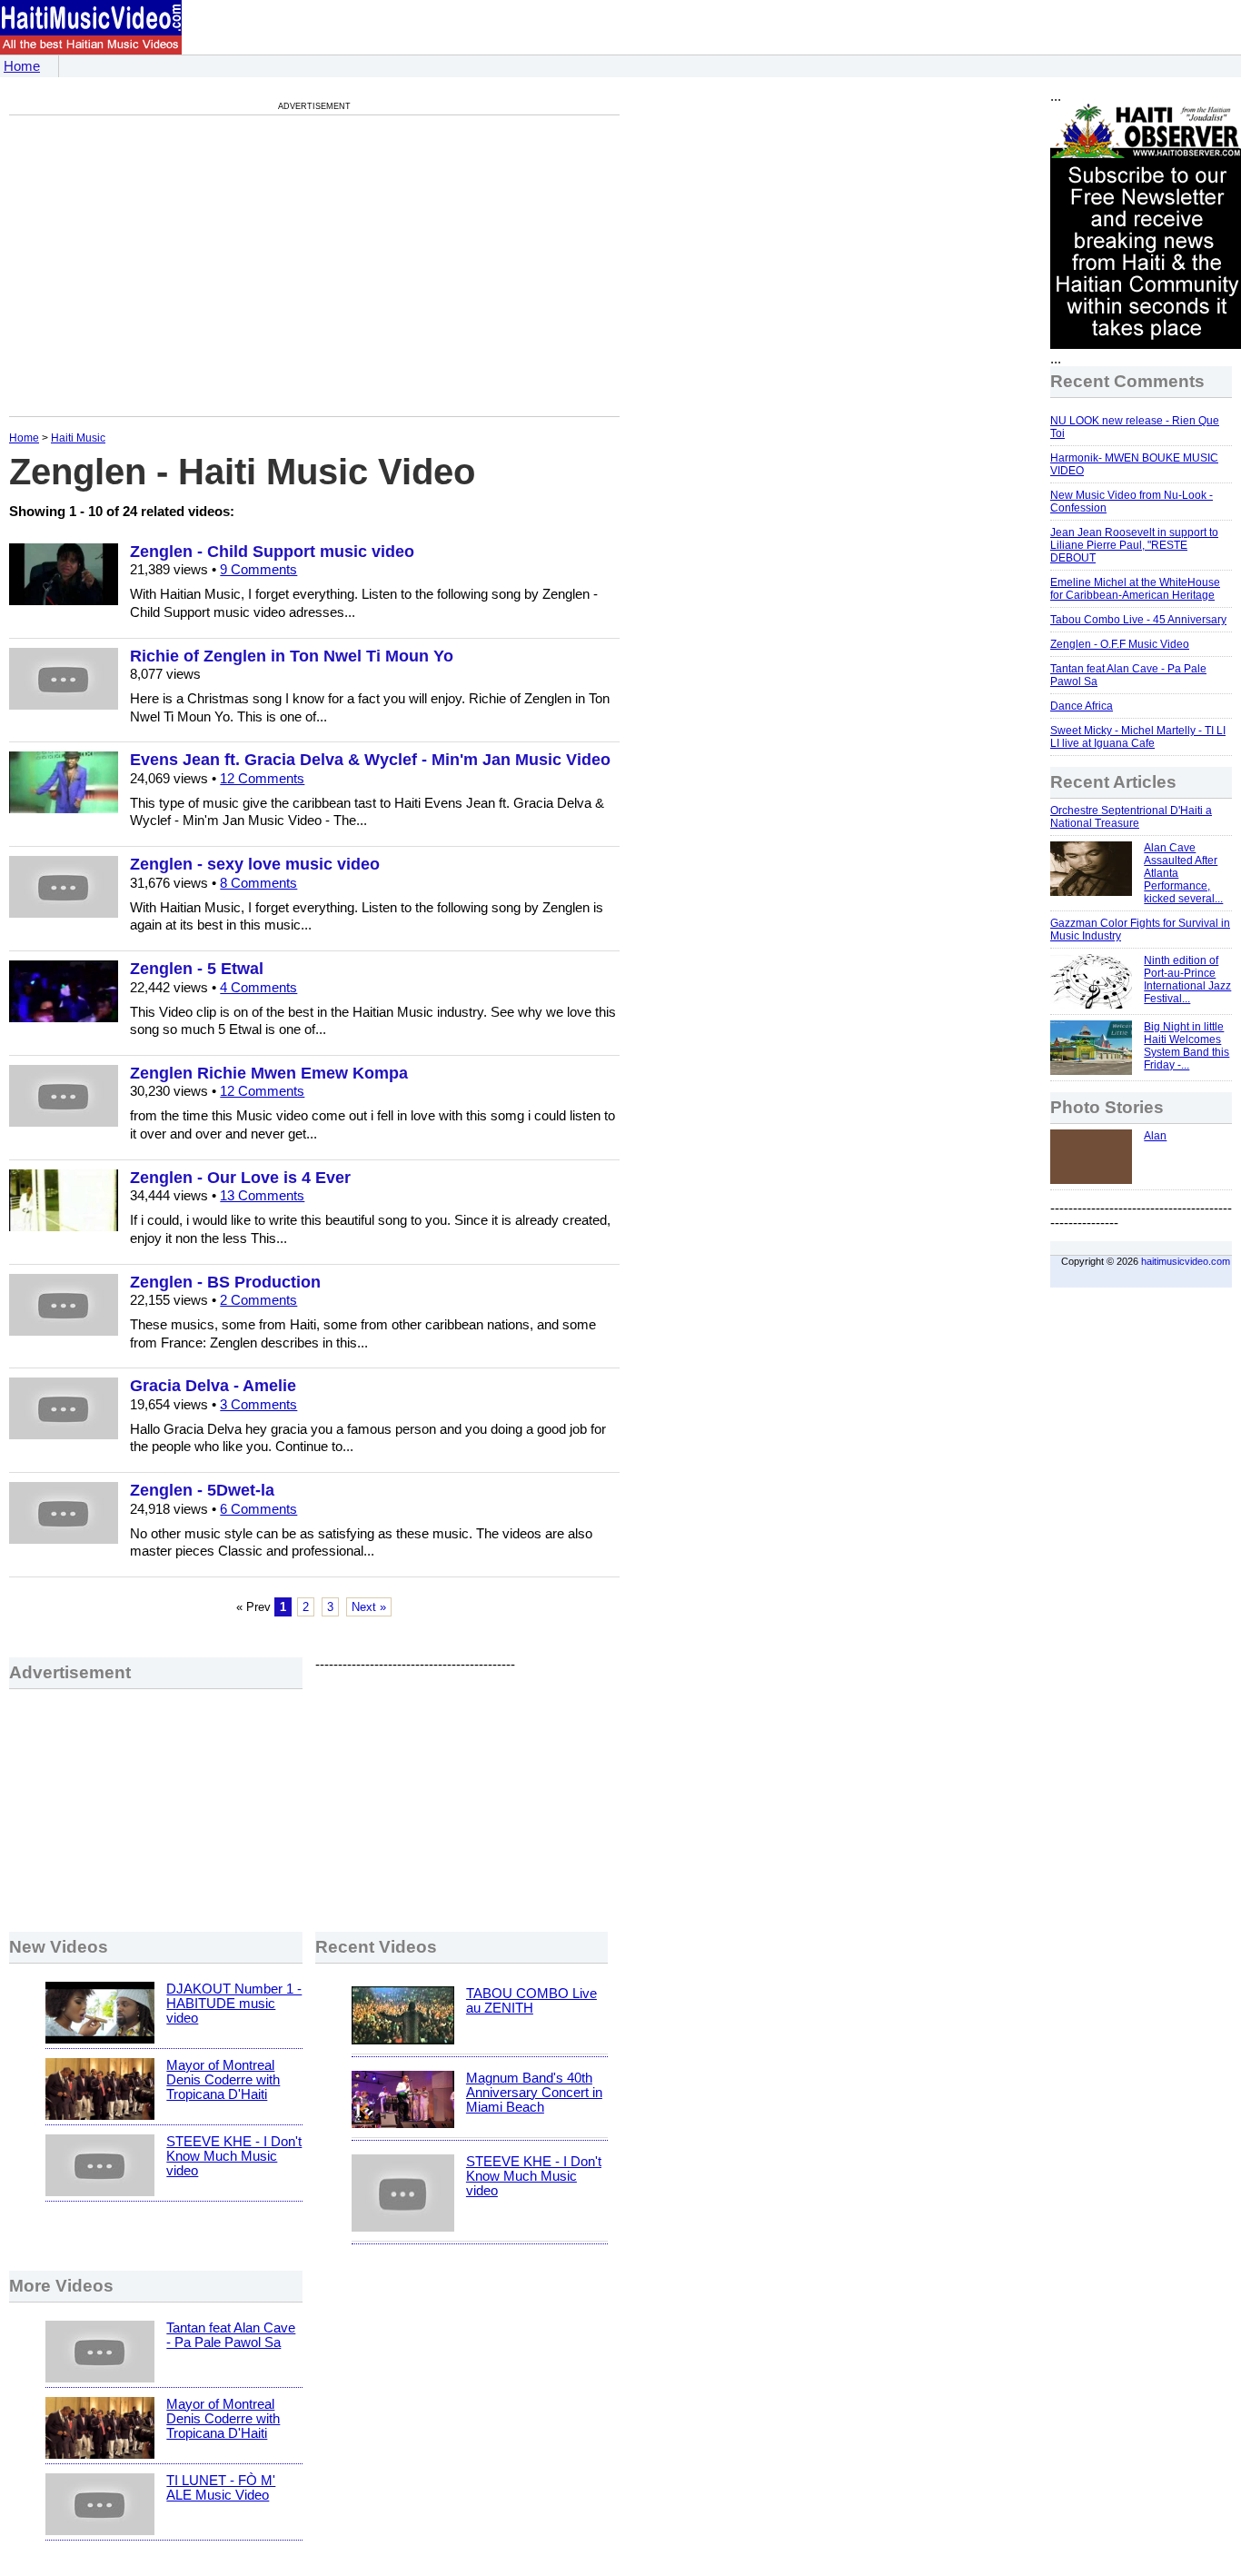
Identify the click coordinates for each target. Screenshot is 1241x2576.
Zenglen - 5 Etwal (197, 969)
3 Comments (258, 1405)
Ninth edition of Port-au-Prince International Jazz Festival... (1187, 980)
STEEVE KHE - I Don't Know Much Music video (234, 2156)
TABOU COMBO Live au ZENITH (531, 2001)
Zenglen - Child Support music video (272, 552)
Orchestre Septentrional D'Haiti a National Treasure (1131, 817)
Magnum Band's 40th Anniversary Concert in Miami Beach (534, 2093)
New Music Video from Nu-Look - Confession (1132, 502)
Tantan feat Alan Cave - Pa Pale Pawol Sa (231, 2335)
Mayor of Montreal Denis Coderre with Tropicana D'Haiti (223, 2080)
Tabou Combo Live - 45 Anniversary (1138, 620)
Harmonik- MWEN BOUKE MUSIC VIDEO (1134, 464)
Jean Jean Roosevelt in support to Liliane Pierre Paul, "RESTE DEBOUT (1134, 545)
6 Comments (258, 1509)
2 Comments (258, 1300)
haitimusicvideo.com (1186, 1261)
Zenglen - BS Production (225, 1282)
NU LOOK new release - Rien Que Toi (1135, 427)
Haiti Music (78, 438)
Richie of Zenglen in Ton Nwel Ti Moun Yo (292, 656)
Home (22, 66)
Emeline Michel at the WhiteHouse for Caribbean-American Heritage (1135, 589)
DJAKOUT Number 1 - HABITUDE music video (234, 2004)
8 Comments (258, 883)
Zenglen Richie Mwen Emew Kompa (269, 1073)
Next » (369, 1607)
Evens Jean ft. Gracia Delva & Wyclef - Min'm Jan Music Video (370, 760)
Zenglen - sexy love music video (255, 864)
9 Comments (258, 570)
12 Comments (262, 779)
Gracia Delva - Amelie (213, 1386)
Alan (1155, 1136)
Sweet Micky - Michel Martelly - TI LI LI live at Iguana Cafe (1138, 737)
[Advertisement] (162, 265)
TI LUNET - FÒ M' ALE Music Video (221, 2488)
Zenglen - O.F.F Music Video (1120, 644)
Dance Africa (1082, 706)
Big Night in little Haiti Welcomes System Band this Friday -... (1186, 1046)
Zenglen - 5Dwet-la (202, 1490)
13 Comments (262, 1196)
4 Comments (258, 988)
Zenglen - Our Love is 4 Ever (240, 1178)
